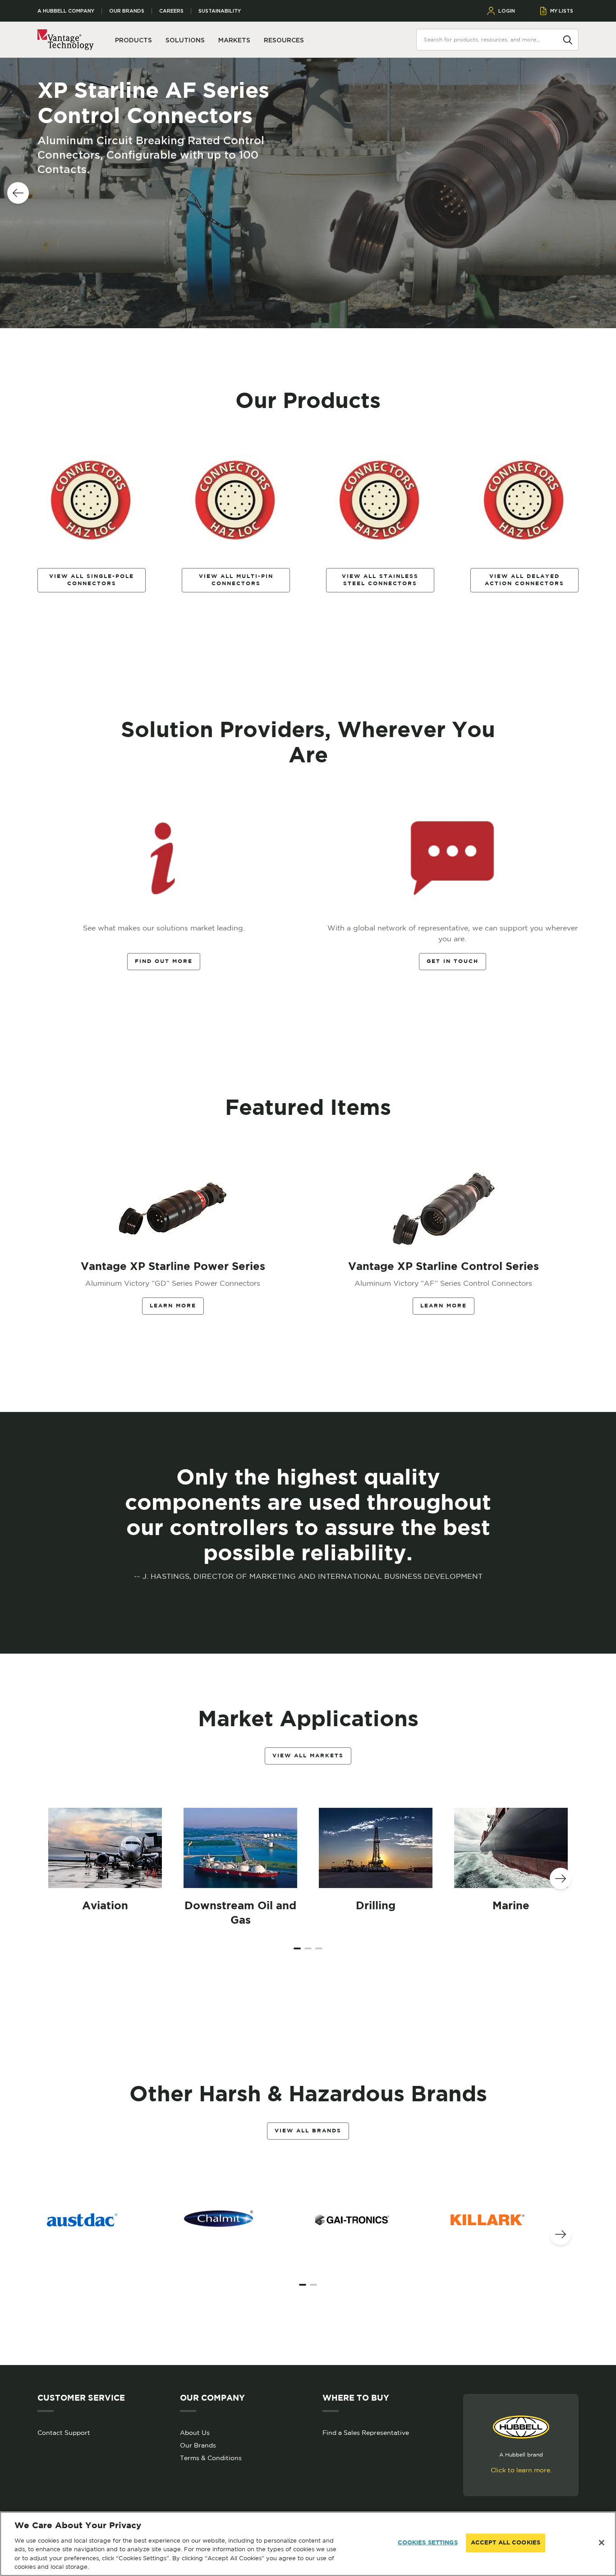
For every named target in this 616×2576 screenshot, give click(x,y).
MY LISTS (562, 11)
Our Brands (127, 11)
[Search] (568, 39)
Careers (171, 11)
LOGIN (507, 11)
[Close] (602, 2543)
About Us (195, 2433)
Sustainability (220, 11)
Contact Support (64, 2433)
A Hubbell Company (66, 11)
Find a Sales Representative (366, 2433)
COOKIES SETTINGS (428, 2543)
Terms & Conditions (211, 2458)
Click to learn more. (521, 2470)
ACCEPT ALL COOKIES (506, 2543)
